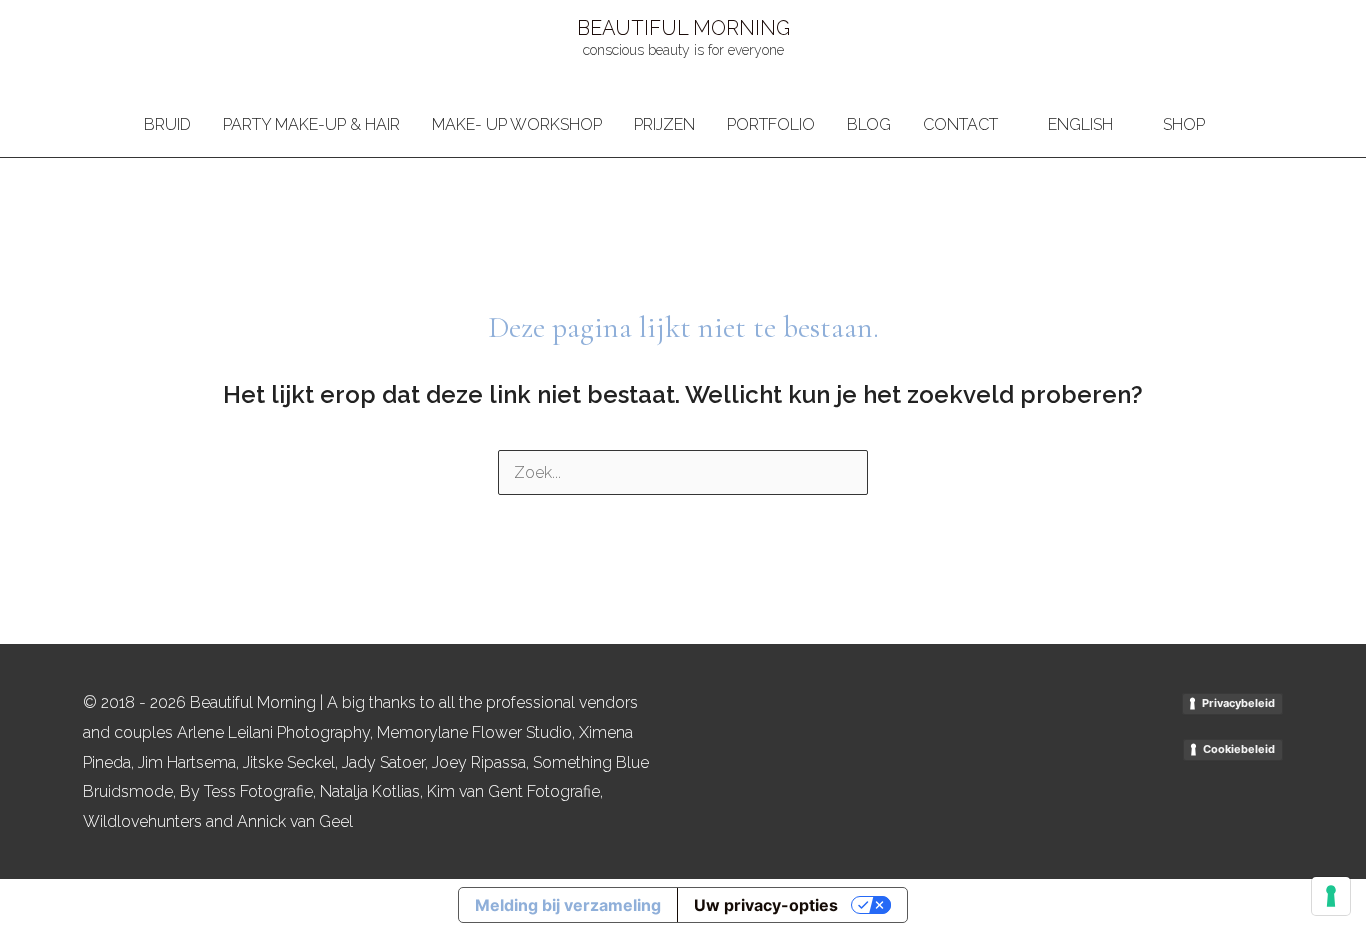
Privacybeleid (1238, 703)
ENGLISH (1080, 124)
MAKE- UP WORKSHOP (517, 124)
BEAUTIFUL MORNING (683, 28)
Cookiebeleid (1239, 749)
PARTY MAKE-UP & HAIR (311, 124)
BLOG (869, 124)
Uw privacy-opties (766, 905)
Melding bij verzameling (568, 905)
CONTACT (960, 124)
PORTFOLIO (771, 124)
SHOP (1184, 124)
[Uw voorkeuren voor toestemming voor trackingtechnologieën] (1331, 896)
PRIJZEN (664, 124)
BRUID (167, 124)
